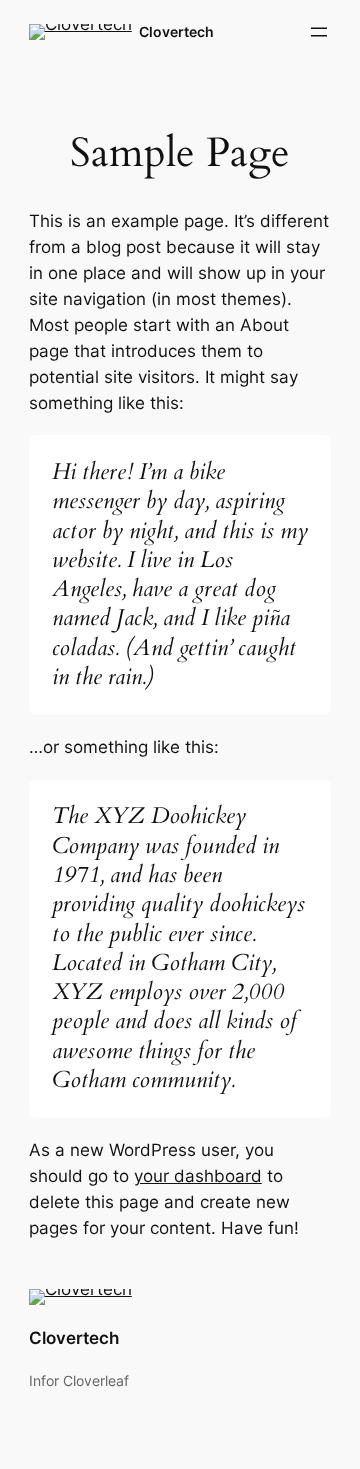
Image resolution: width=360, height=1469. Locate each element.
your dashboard (198, 1176)
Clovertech (176, 31)
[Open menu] (319, 32)
